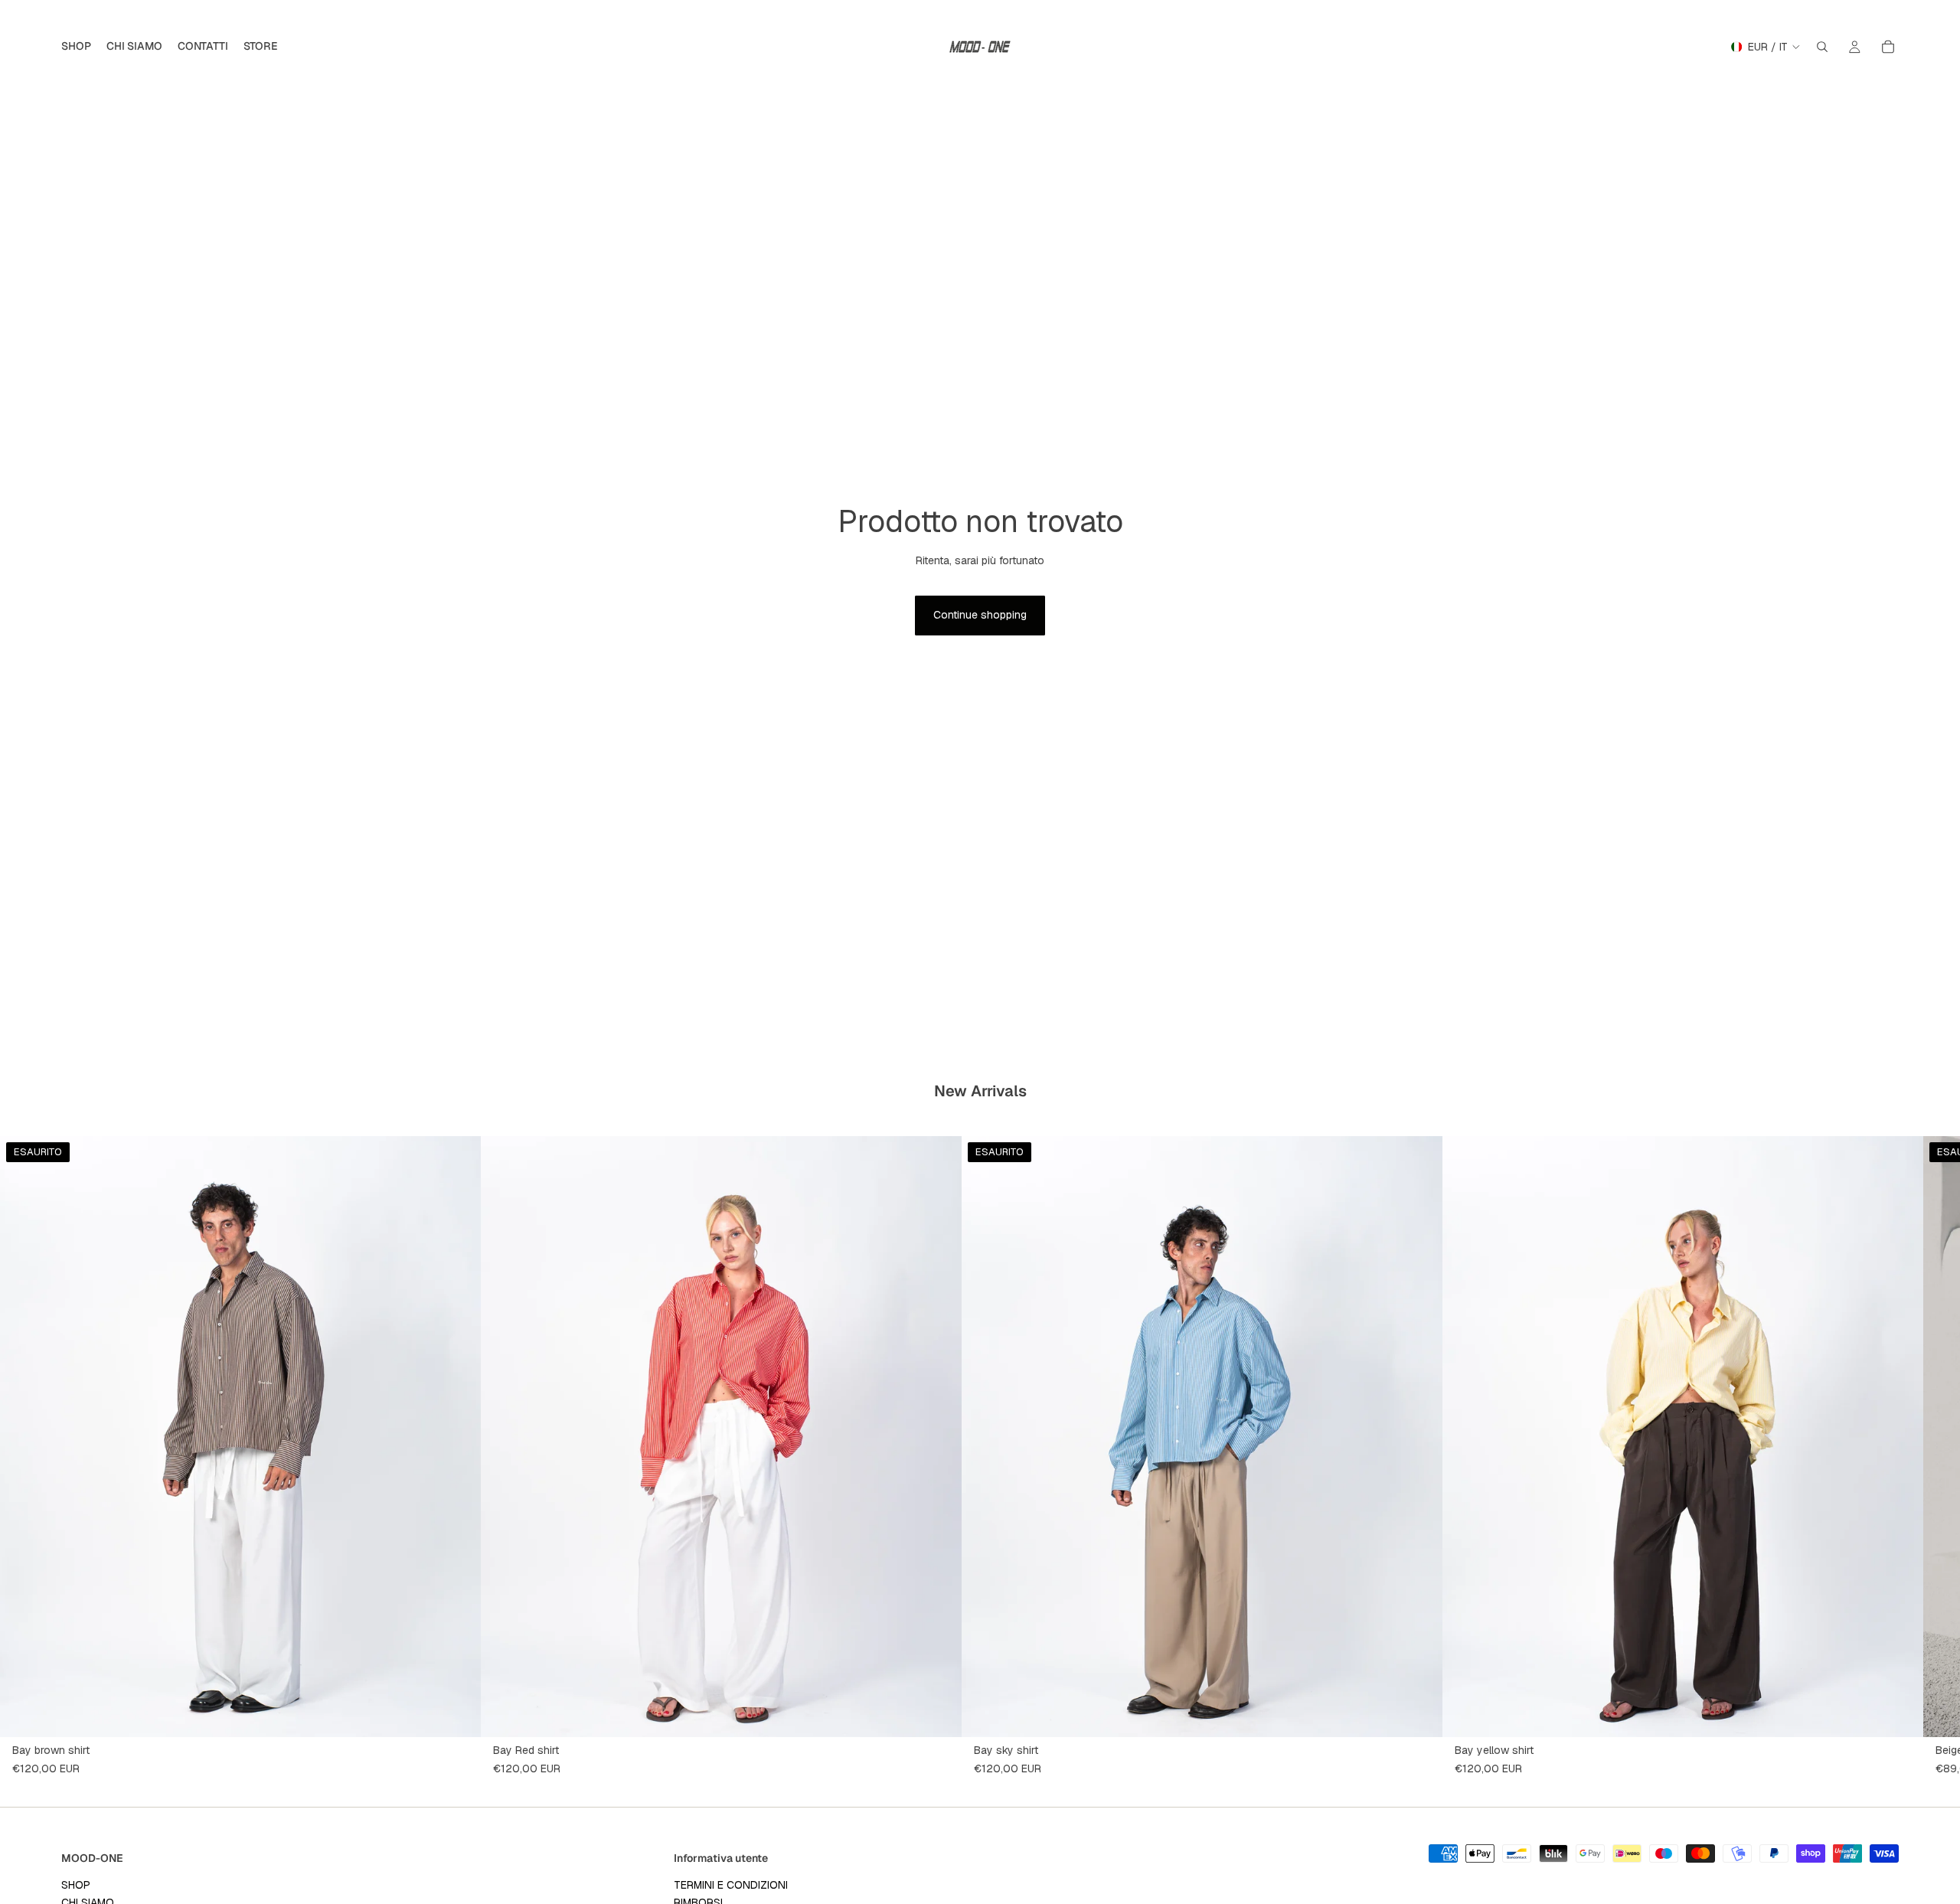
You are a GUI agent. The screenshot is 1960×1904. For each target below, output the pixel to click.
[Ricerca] (1822, 47)
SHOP (76, 1885)
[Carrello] (1888, 47)
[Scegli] (938, 1713)
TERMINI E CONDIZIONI (731, 1885)
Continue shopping (980, 615)
